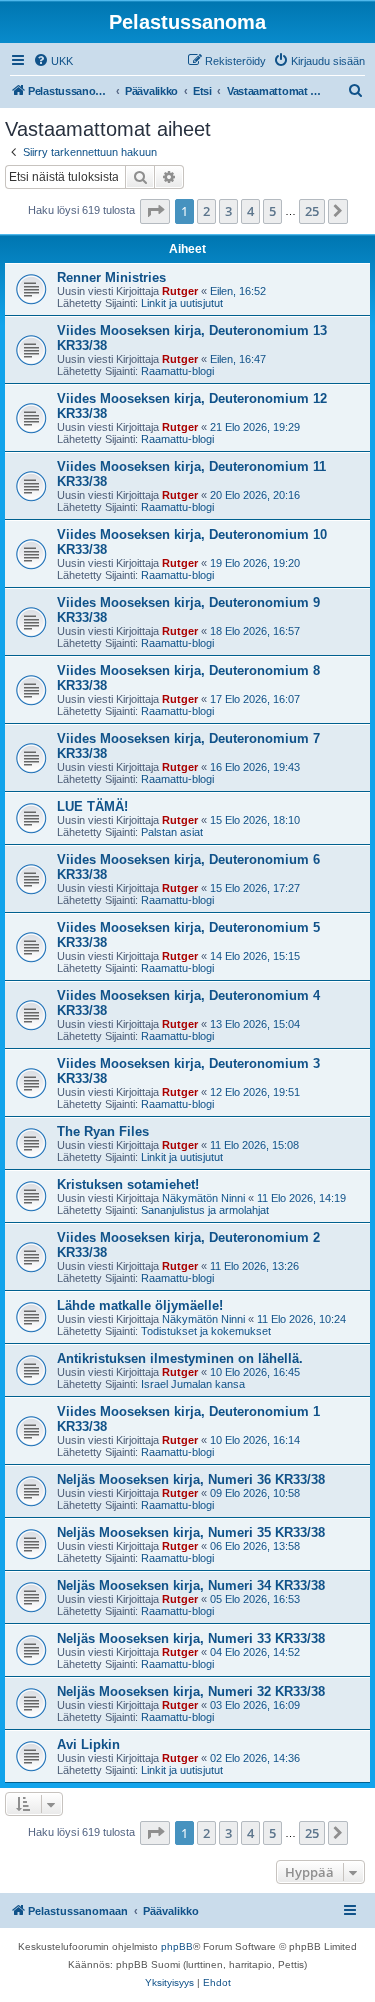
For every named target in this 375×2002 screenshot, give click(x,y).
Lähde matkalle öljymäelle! (140, 1305)
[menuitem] (53, 61)
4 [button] (250, 211)
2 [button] (206, 211)
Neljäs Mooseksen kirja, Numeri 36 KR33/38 (191, 1479)
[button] (155, 211)
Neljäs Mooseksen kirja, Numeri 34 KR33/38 (191, 1585)
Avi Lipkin (88, 1744)
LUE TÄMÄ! (92, 806)
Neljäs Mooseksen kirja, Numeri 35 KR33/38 (191, 1532)
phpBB (177, 1946)
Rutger (180, 291)
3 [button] (228, 211)
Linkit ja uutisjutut (182, 303)
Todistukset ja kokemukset (206, 1331)
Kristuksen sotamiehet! (128, 1184)
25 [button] (312, 211)
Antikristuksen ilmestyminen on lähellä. (180, 1358)
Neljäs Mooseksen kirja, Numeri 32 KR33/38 (191, 1691)
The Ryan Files (103, 1131)
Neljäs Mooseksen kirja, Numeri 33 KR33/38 (191, 1638)
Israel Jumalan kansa (193, 1384)
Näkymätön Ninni (203, 1198)
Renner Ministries (111, 277)
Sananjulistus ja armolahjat (205, 1210)
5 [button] (272, 211)
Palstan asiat (172, 832)
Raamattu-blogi (177, 371)
